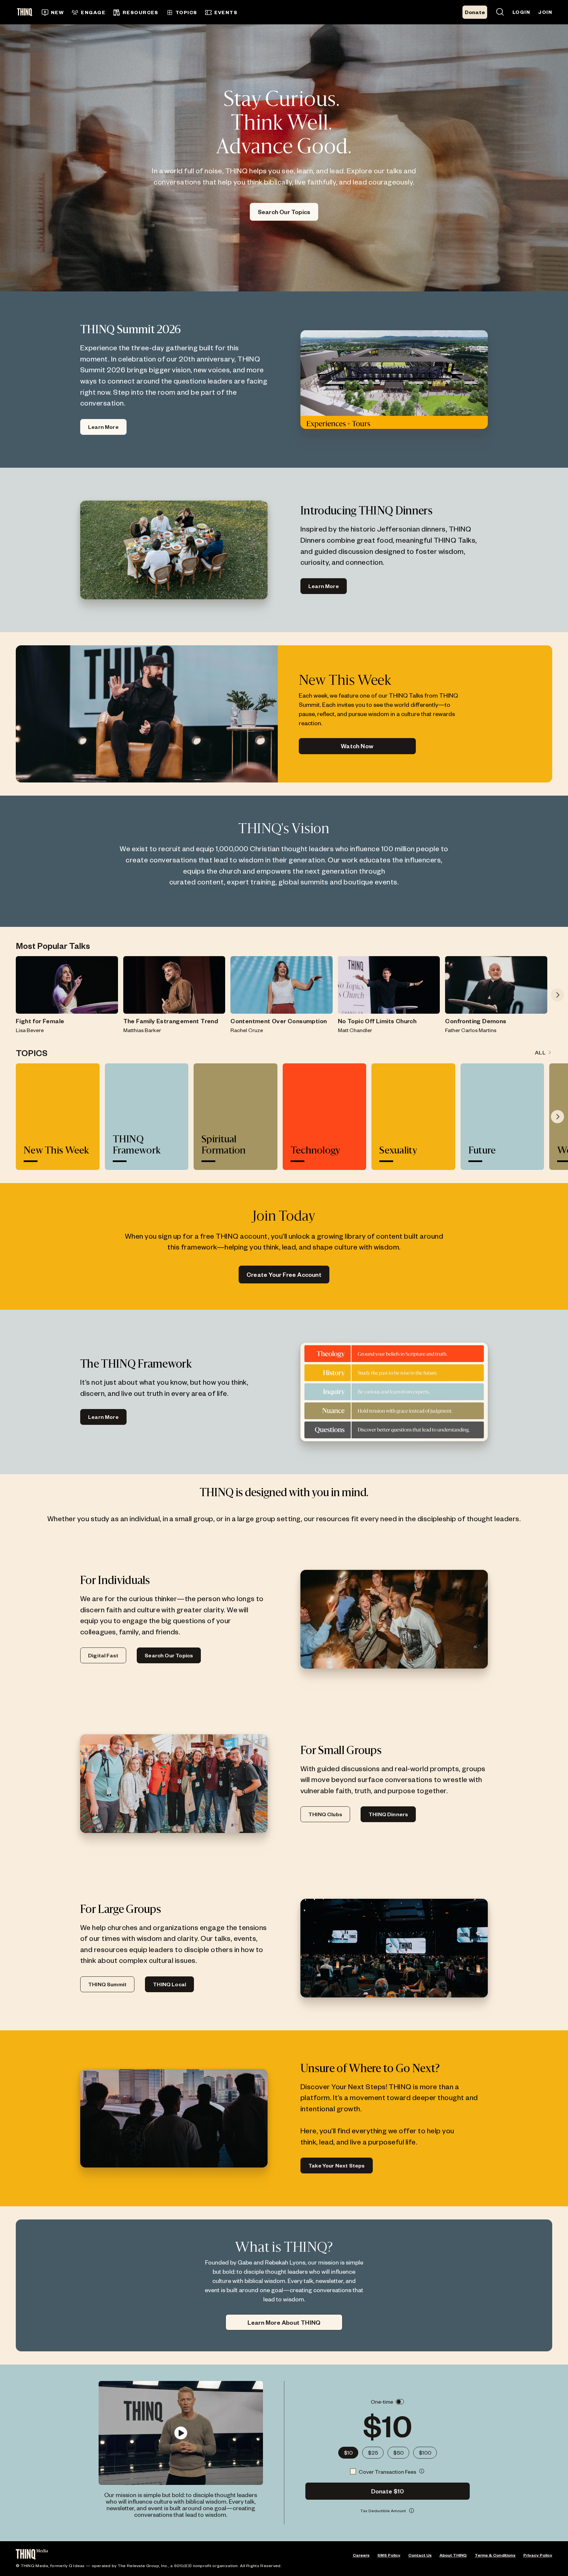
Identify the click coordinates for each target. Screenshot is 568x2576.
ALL (540, 1052)
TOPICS (186, 12)
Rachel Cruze (247, 1030)
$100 (425, 2452)
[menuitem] (53, 12)
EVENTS (226, 12)
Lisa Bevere (30, 1030)
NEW (57, 12)
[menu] (208, 12)
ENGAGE (93, 12)
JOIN (545, 12)
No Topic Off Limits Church (377, 1021)
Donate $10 (388, 2491)
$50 (398, 2452)
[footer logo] (32, 2555)
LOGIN (521, 12)
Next (557, 995)
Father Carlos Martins (471, 1030)
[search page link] (500, 12)
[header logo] (27, 12)
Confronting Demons (476, 1021)
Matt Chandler (355, 1030)
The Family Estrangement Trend (171, 1021)
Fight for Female (40, 1021)
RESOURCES (141, 12)
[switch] (400, 2402)
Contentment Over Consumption (279, 1021)
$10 (348, 2452)
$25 (373, 2452)
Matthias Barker (142, 1030)
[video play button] (181, 2433)
